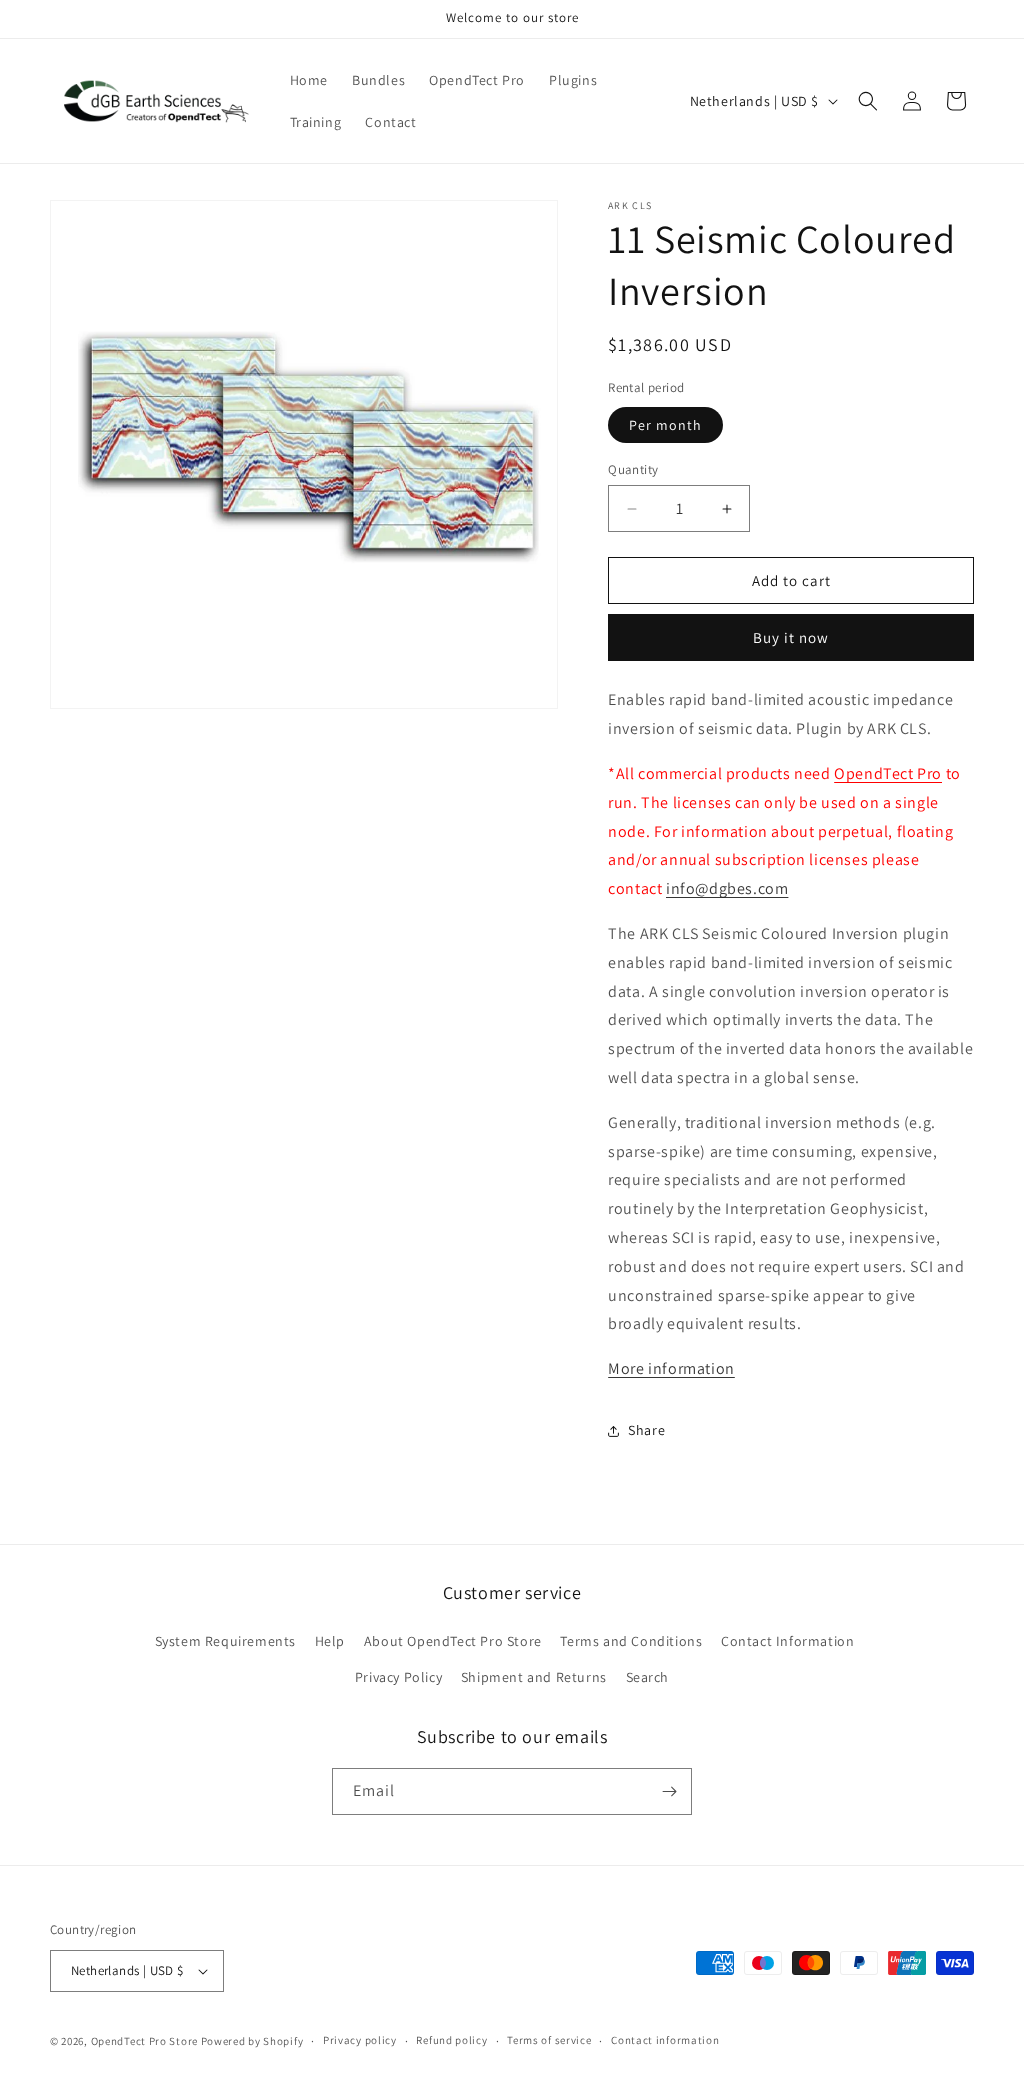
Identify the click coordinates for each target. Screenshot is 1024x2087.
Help (330, 1641)
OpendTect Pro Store (144, 2041)
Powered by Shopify (252, 2041)
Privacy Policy (398, 1677)
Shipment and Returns (534, 1677)
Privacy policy (360, 2040)
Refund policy (451, 2040)
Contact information (665, 2040)
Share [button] (646, 1430)
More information (671, 1368)
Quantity (633, 469)
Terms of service (549, 2040)
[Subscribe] (669, 1791)
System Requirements (225, 1641)
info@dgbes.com (727, 888)
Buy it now (791, 637)
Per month (665, 425)
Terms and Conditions (631, 1641)
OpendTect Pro (888, 773)
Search (648, 1677)
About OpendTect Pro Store (453, 1641)
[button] (868, 101)
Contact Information (787, 1641)
